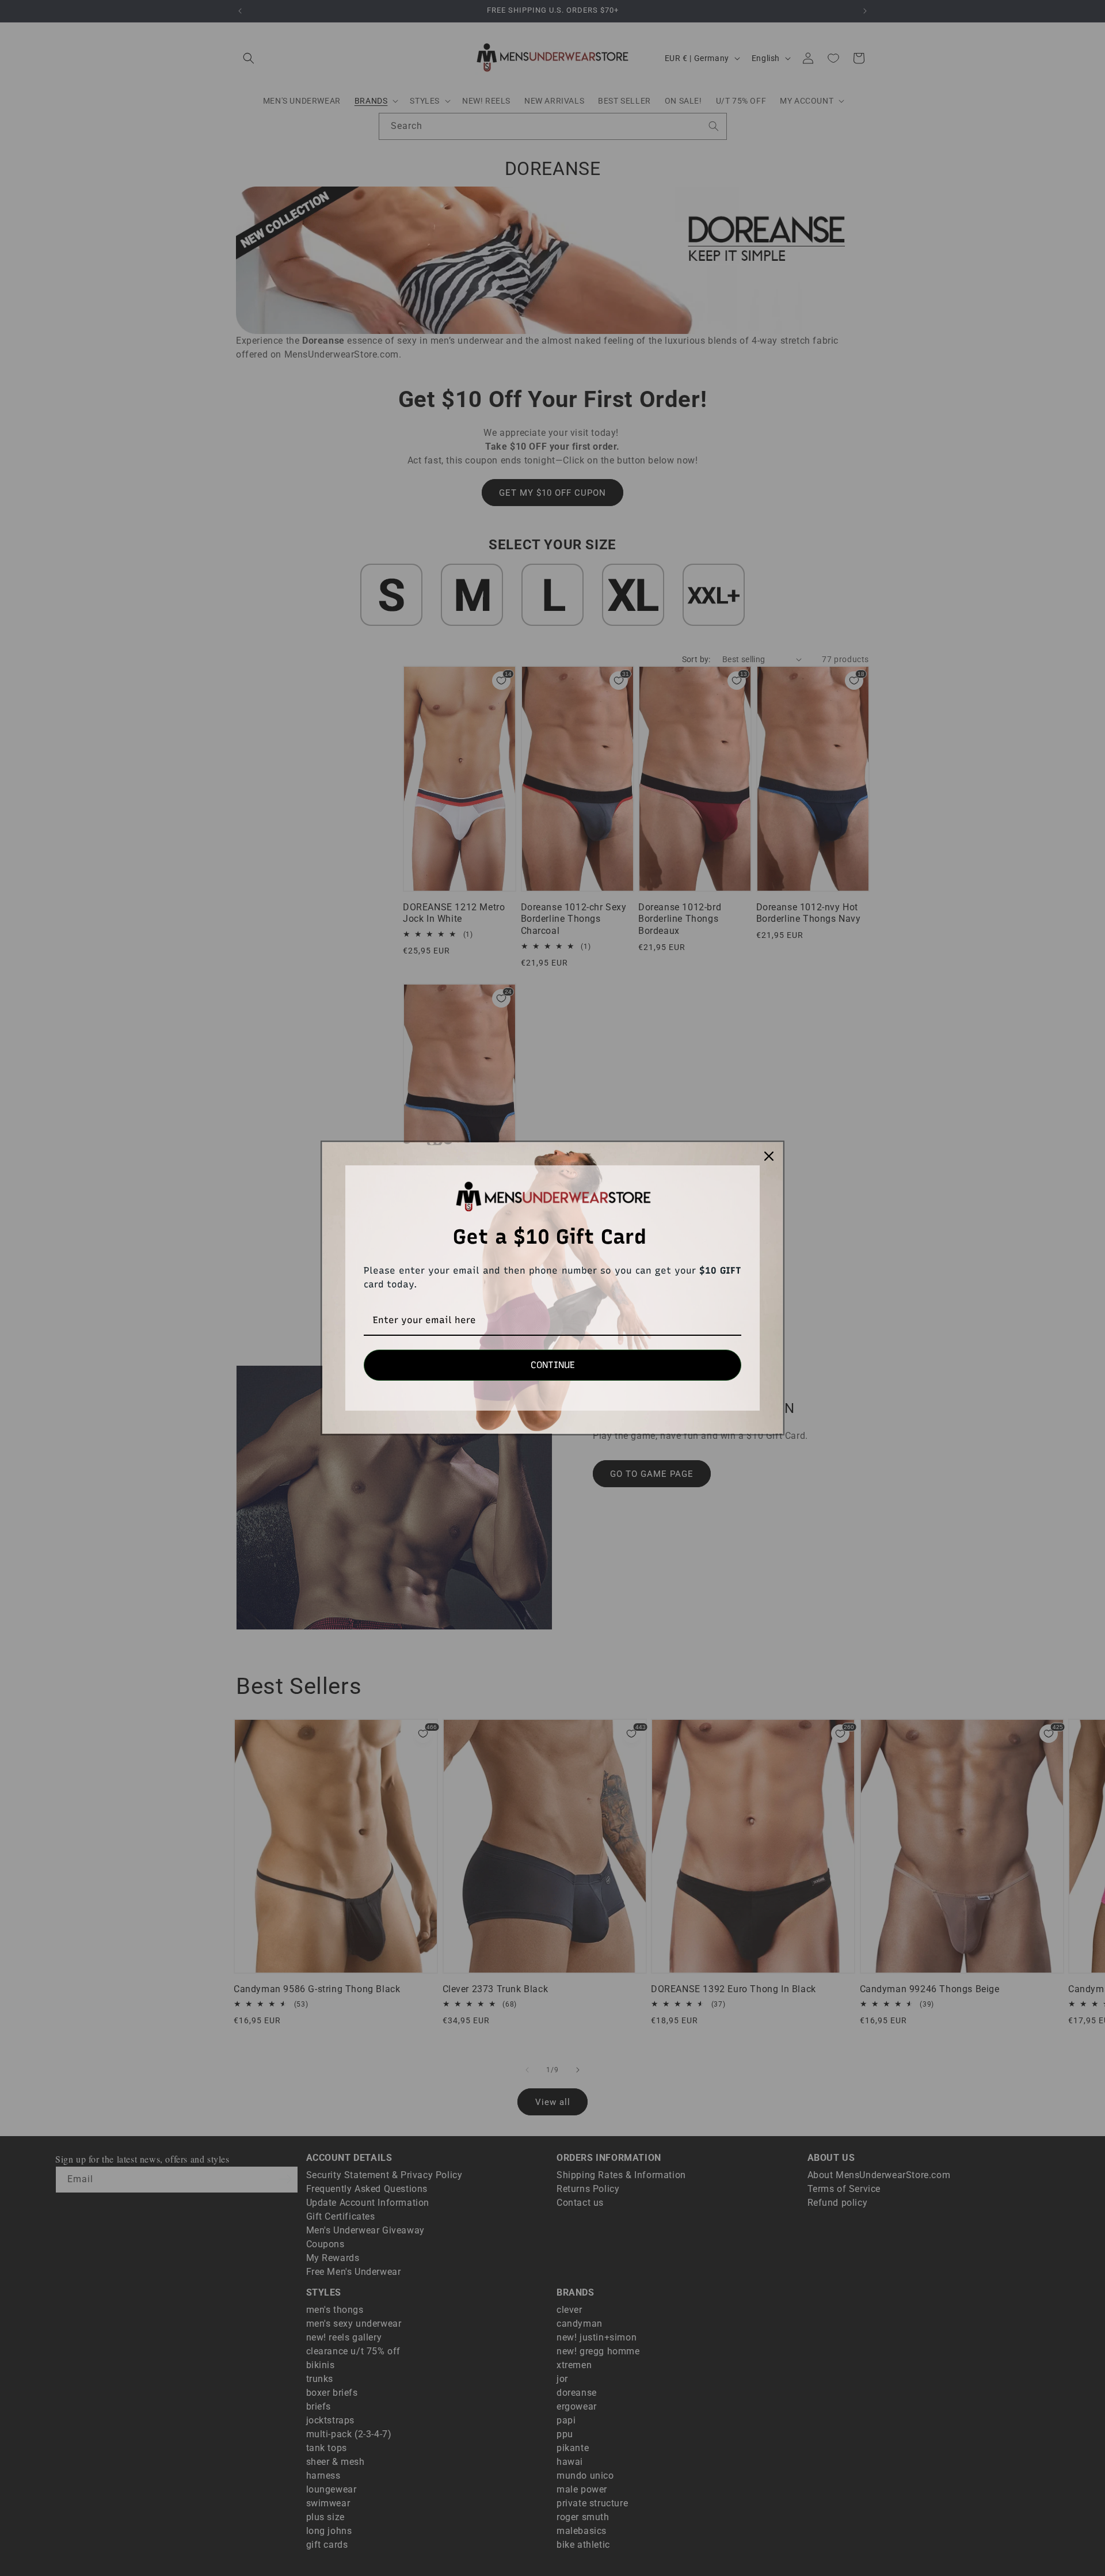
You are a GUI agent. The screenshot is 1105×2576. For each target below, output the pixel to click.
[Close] (769, 1156)
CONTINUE (553, 1365)
